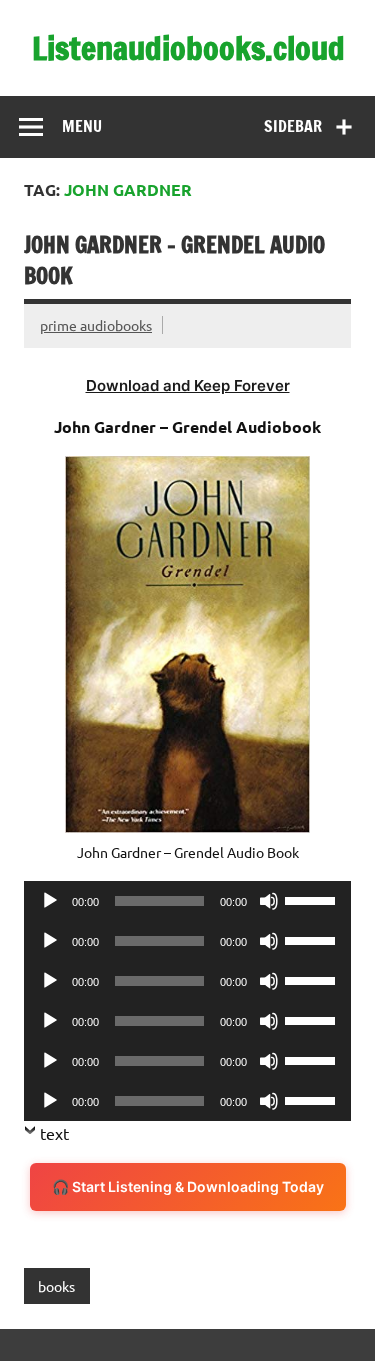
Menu (82, 126)
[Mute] (269, 901)
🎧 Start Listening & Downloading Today (188, 1186)
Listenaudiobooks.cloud (188, 48)
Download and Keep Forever (188, 385)
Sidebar (293, 126)
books (56, 1286)
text (54, 1133)
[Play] (50, 901)
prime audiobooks (96, 325)
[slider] (313, 899)
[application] (187, 901)
